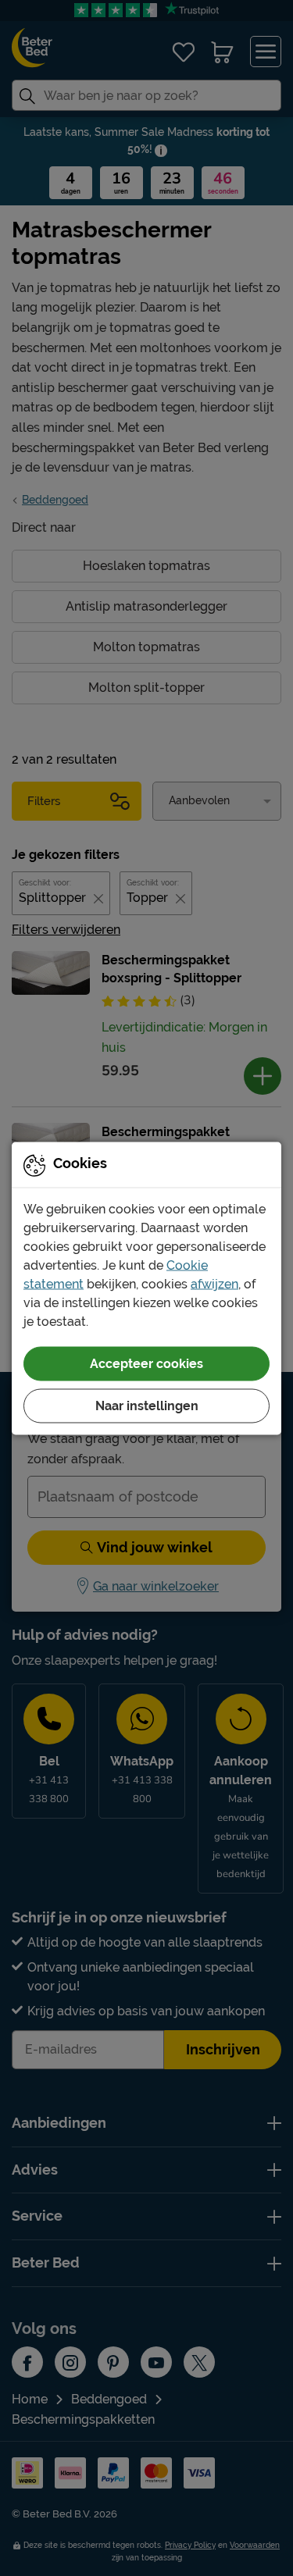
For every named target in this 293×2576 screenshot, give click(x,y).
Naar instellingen (147, 1405)
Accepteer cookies (146, 1363)
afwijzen (214, 1283)
